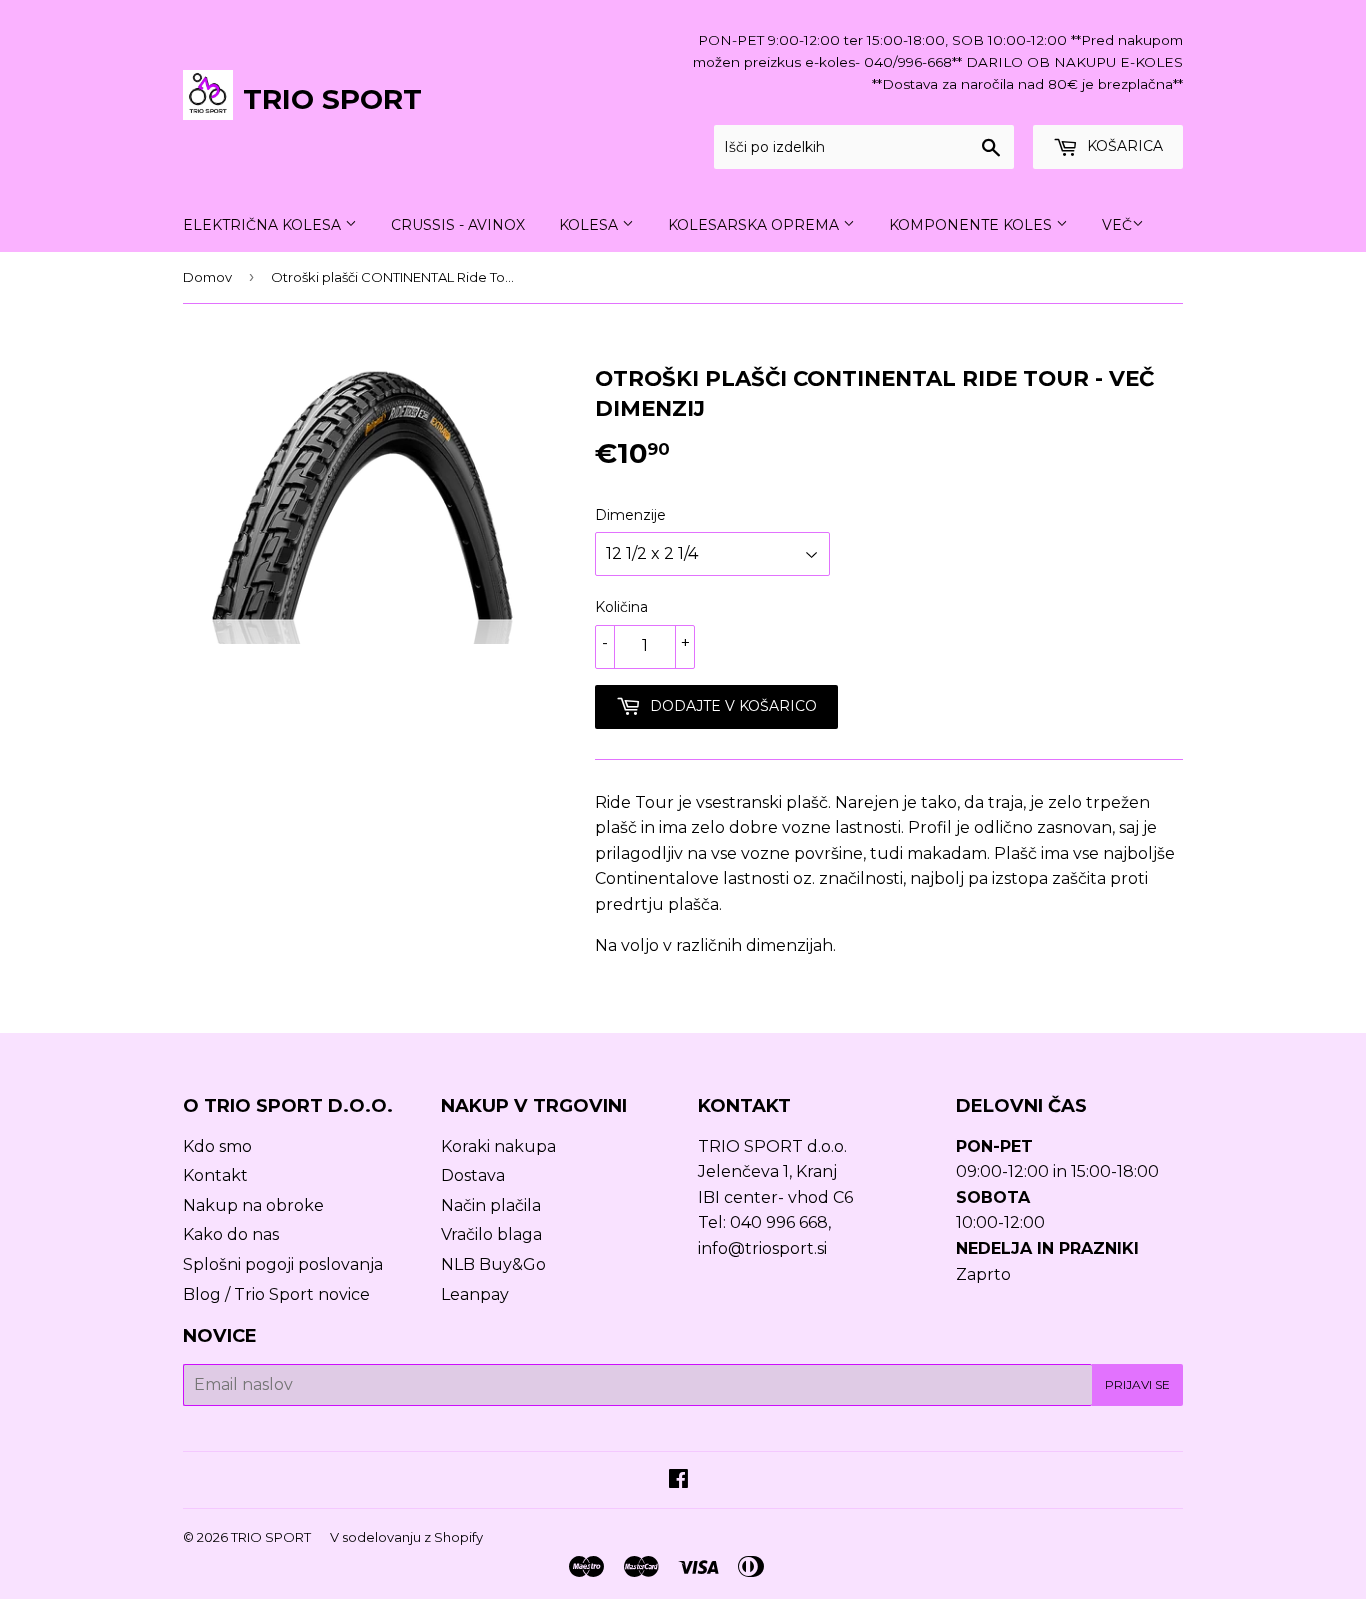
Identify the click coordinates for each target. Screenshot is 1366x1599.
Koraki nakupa (498, 1146)
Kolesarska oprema (755, 225)
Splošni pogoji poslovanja (283, 1264)
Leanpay (475, 1294)
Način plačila (491, 1205)
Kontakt (215, 1175)
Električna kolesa (264, 225)
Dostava (473, 1175)
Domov (207, 277)
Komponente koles (972, 225)
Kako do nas (231, 1234)
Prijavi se (1137, 1384)
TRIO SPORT (332, 99)
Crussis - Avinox (458, 225)
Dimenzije (630, 515)
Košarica (1123, 146)
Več (1117, 225)
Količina (621, 607)
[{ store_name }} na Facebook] (678, 1480)
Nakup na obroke (253, 1205)
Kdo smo (217, 1146)
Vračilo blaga (491, 1234)
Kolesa (590, 225)
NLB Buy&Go (493, 1264)
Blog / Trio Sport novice (276, 1294)
